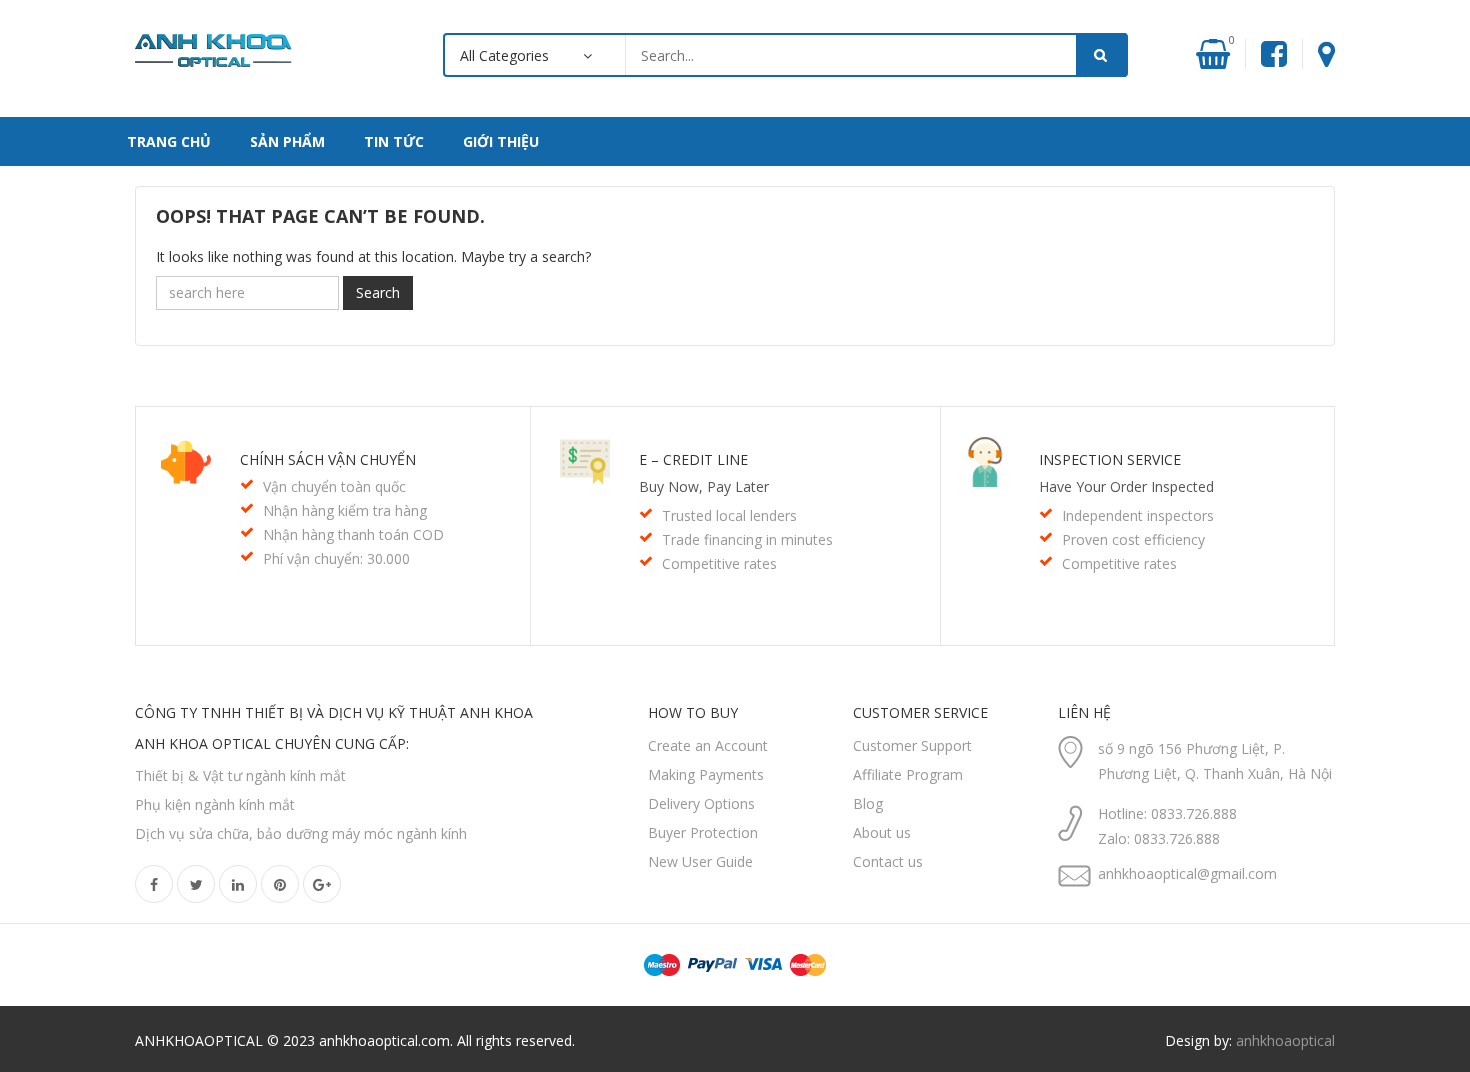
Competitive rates (719, 563)
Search (378, 292)
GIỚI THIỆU (501, 141)
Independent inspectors (1138, 515)
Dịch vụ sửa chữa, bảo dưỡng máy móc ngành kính (301, 833)
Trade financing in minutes (747, 539)
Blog (868, 803)
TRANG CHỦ (169, 141)
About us (882, 832)
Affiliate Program (908, 774)
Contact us (888, 861)
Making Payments (706, 774)
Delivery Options (701, 803)
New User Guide (700, 861)
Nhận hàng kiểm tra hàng (345, 510)
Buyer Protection (703, 832)
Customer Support (912, 745)
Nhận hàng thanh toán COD (353, 534)
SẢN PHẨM (287, 141)
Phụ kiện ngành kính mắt (215, 804)
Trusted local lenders (729, 515)
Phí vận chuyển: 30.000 (336, 558)
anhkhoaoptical (1285, 1040)
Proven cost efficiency (1133, 539)
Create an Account (708, 745)
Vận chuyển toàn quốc (334, 486)
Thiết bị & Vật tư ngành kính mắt (240, 775)
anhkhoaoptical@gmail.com (1187, 873)
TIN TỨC (394, 141)
